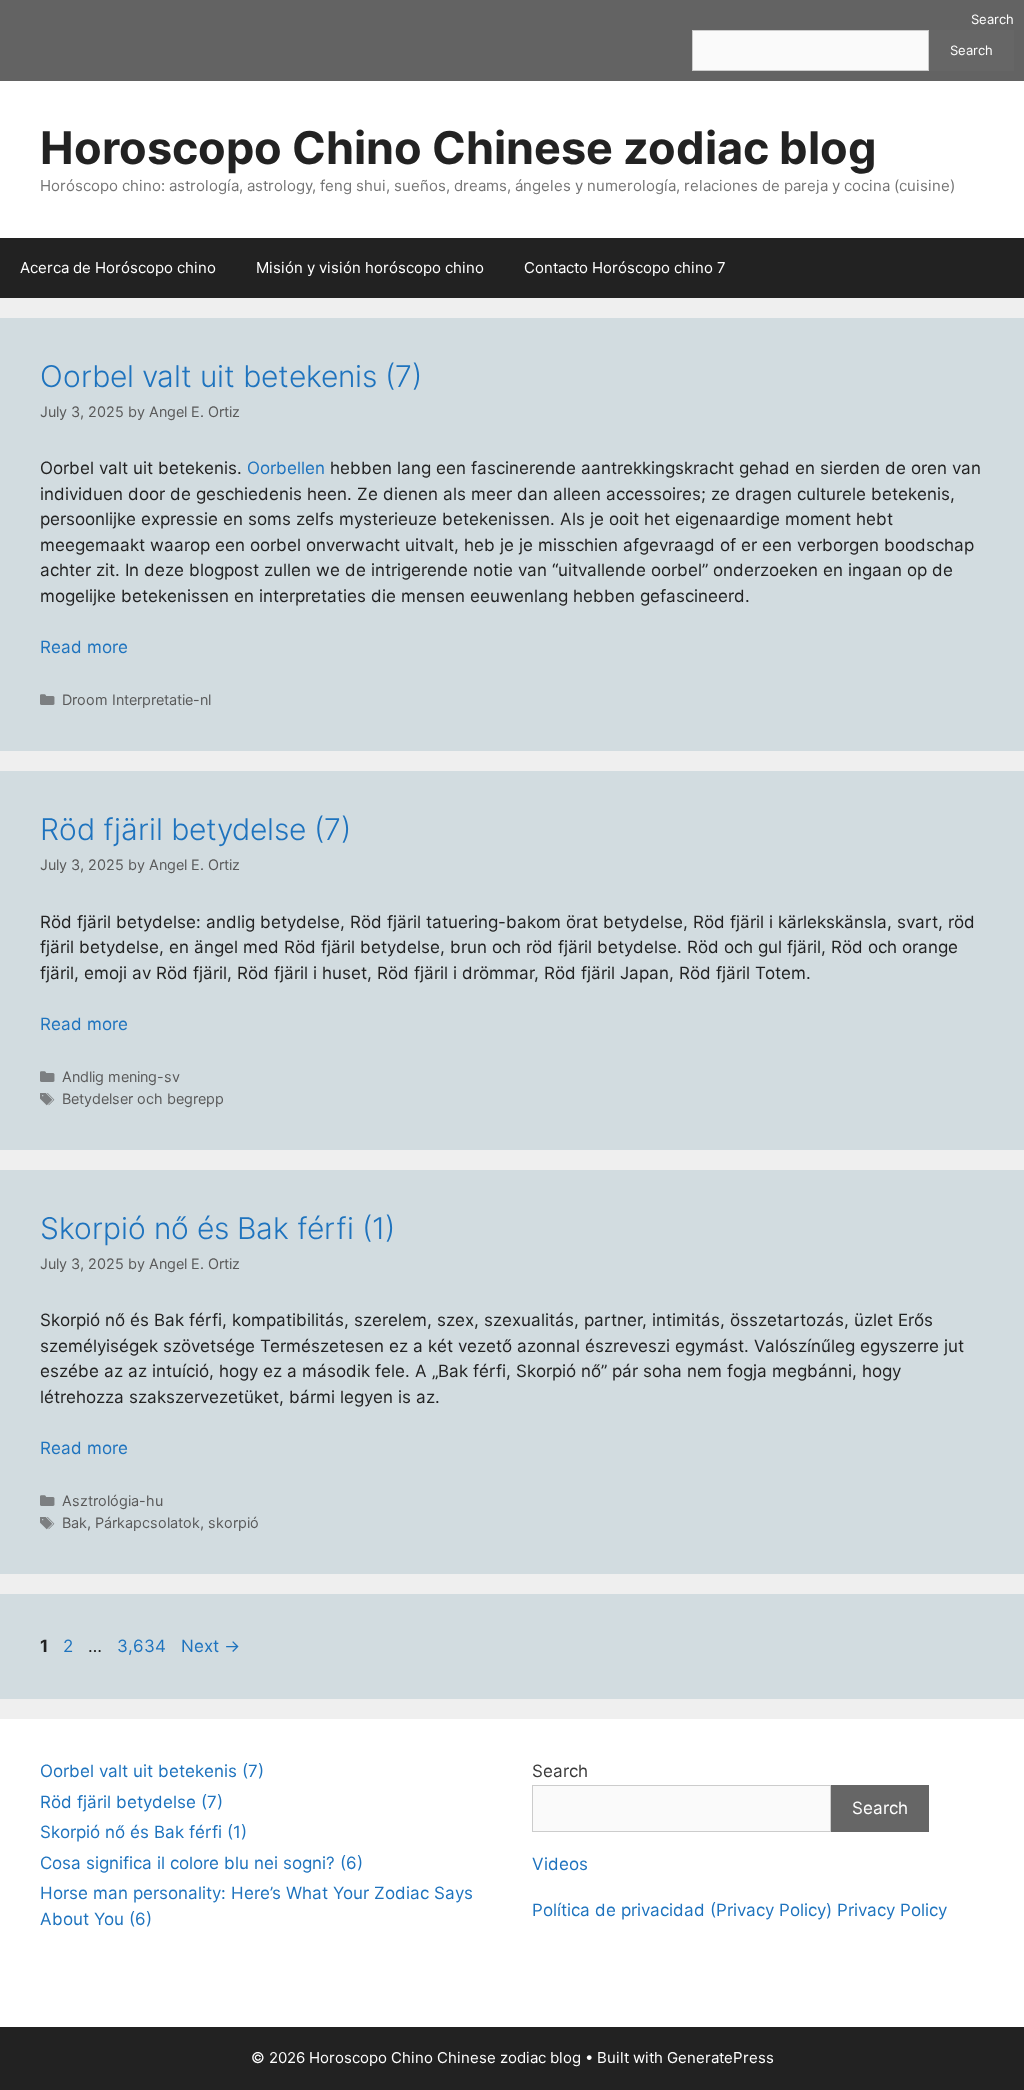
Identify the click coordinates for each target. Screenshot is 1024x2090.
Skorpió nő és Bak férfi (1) (217, 1228)
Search (992, 19)
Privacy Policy (892, 1910)
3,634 (141, 1646)
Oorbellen (286, 468)
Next (210, 1646)
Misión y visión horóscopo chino (370, 267)
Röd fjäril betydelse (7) (195, 829)
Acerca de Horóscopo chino (118, 267)
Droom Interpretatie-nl (136, 699)
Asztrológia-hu (112, 1500)
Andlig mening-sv (121, 1076)
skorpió (233, 1522)
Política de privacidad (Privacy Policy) (682, 1910)
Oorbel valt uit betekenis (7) (231, 376)
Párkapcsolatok (147, 1522)
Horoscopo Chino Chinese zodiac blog (458, 147)
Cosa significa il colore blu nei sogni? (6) (201, 1863)
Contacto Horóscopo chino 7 (625, 267)
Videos (560, 1864)
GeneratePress (720, 2057)
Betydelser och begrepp (143, 1098)
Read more (84, 647)
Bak (74, 1522)
